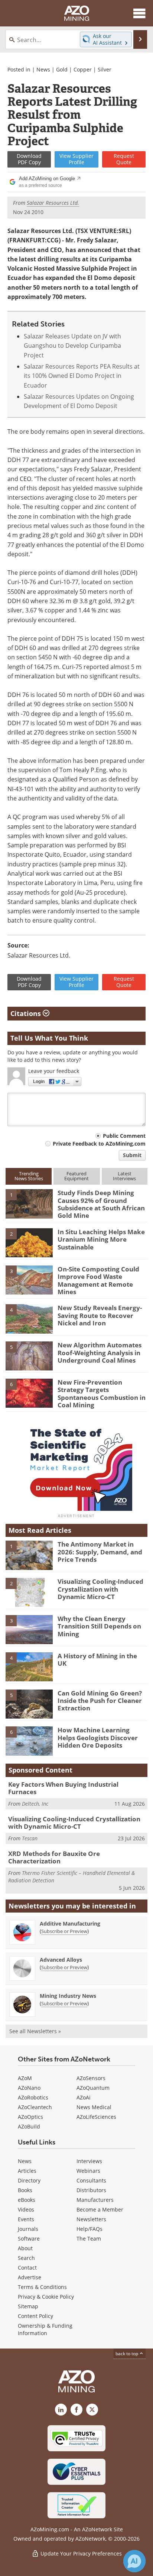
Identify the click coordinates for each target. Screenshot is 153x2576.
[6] (29, 1393)
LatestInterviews (124, 1176)
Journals (28, 2229)
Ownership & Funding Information (45, 2329)
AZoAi (84, 2097)
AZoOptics (30, 2117)
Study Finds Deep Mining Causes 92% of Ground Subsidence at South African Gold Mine (101, 1204)
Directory (29, 2180)
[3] (29, 1279)
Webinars (88, 2171)
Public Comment (124, 1136)
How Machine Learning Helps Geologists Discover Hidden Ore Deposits (98, 1738)
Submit (132, 1155)
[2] (29, 1242)
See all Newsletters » (35, 2031)
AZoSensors (91, 2078)
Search (26, 2258)
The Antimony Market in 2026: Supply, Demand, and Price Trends (100, 1552)
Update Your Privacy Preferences (80, 2553)
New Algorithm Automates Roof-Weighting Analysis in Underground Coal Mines (100, 1353)
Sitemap (28, 2306)
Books (25, 2190)
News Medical (94, 2107)
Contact (27, 2268)
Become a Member (100, 2209)
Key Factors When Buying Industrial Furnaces (63, 1788)
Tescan (30, 1838)
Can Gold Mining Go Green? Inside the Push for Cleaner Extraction (100, 1701)
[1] (29, 1203)
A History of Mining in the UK (97, 1660)
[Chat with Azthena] (134, 2561)
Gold (62, 69)
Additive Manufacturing (70, 1924)
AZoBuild (29, 2126)
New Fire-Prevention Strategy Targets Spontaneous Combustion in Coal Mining (102, 1394)
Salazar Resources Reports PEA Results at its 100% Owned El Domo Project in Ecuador (82, 376)
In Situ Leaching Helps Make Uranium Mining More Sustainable (101, 1239)
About (25, 2248)
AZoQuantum (93, 2088)
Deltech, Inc (35, 1804)
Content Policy (35, 2316)
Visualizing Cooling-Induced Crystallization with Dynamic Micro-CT (100, 1589)
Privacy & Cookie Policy (46, 2297)
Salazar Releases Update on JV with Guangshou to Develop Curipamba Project (72, 346)
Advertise (30, 2277)
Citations (27, 1013)
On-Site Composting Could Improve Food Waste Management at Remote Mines (98, 1280)
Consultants (91, 2180)
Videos (26, 2209)
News (43, 69)
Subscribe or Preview (64, 1931)
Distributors (91, 2190)
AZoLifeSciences (96, 2117)
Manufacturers (95, 2200)
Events (26, 2219)
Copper (83, 69)
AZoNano (29, 2088)
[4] (29, 1318)
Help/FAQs (89, 2229)
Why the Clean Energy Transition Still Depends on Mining (99, 1626)
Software (29, 2239)
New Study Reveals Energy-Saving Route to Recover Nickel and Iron (100, 1315)
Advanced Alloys (61, 1960)
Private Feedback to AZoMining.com (99, 1144)
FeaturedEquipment (76, 1176)
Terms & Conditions (42, 2287)
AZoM (25, 2078)
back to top (127, 2354)
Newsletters (91, 2219)
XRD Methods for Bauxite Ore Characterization (54, 1857)
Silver (105, 69)
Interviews (89, 2161)
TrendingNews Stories (29, 1176)
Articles (27, 2171)
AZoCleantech (35, 2107)
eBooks (27, 2200)
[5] (29, 1356)
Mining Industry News (68, 1996)
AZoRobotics (33, 2097)
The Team (89, 2239)
